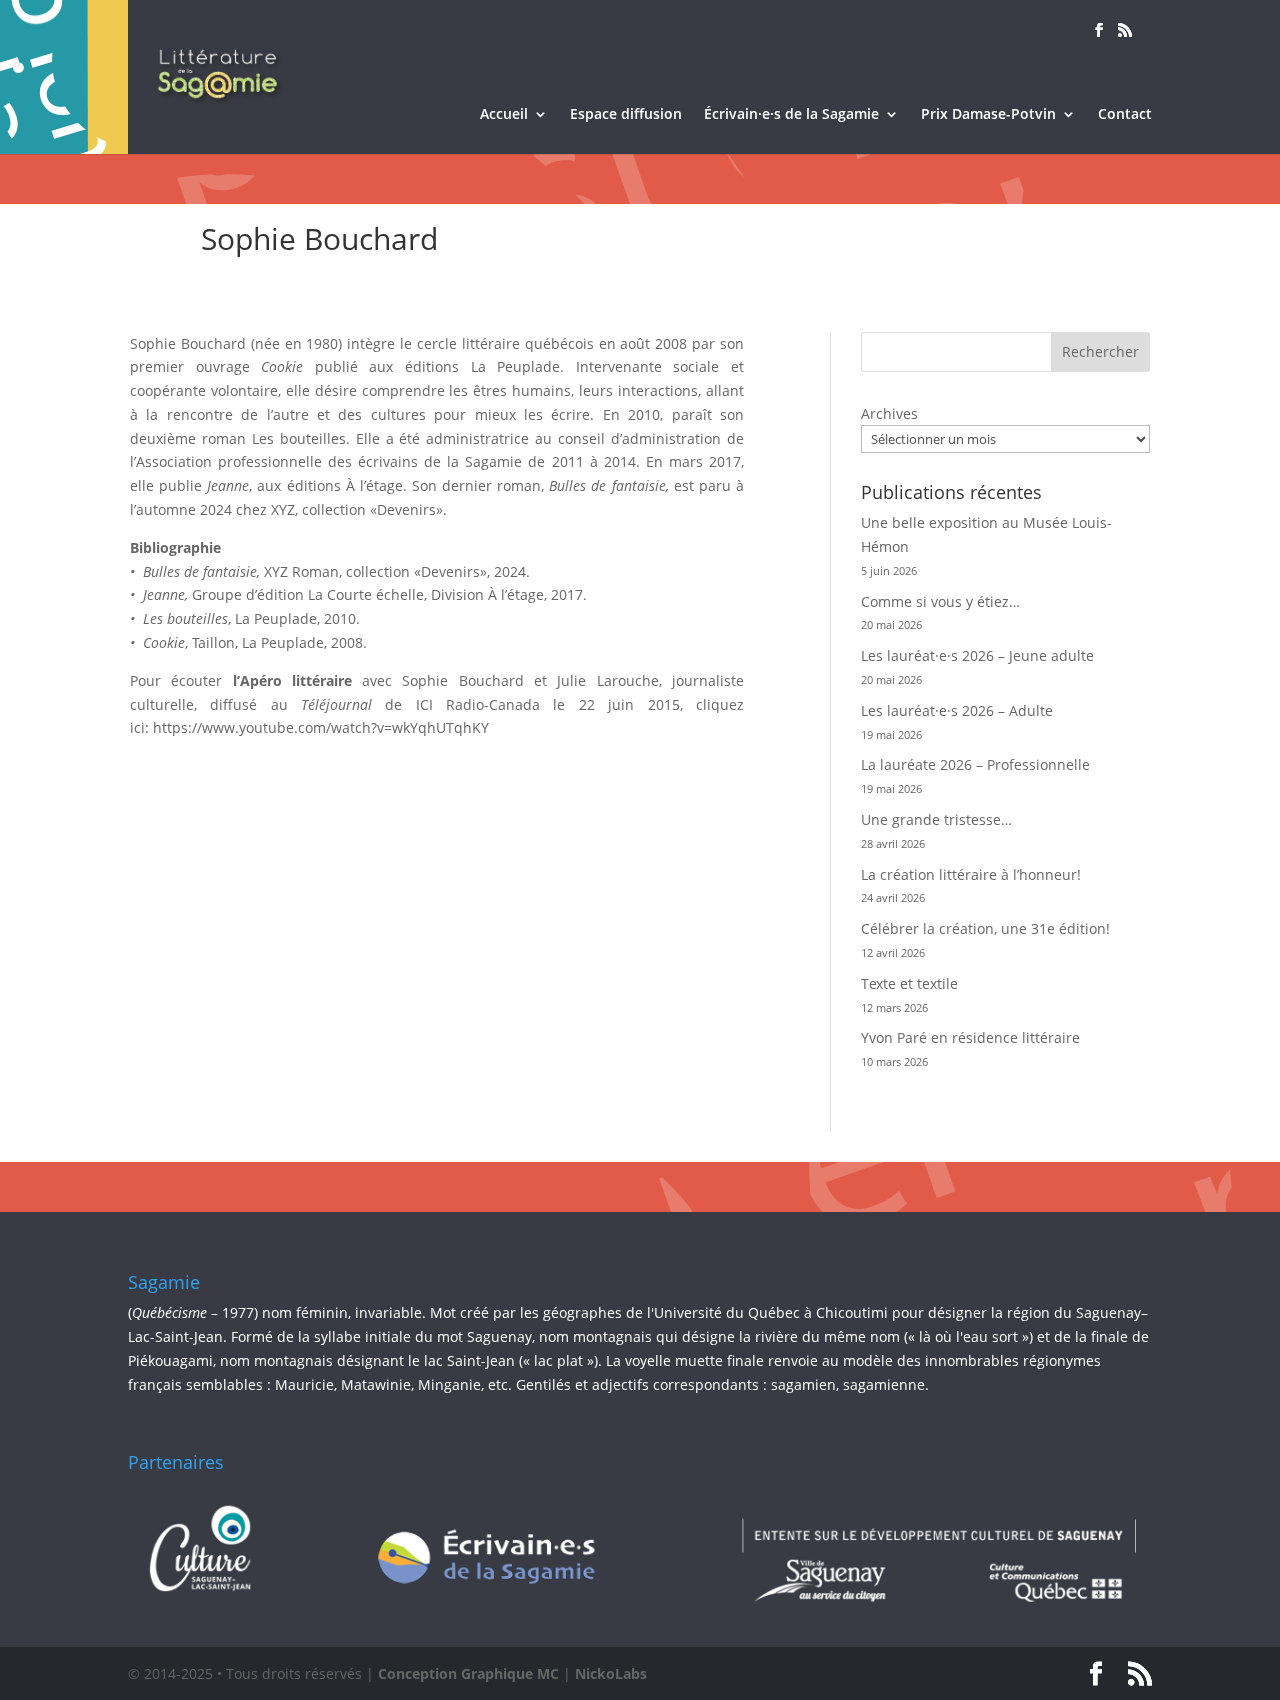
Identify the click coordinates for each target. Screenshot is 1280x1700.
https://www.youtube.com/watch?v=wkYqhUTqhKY (321, 727)
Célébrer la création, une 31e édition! (985, 928)
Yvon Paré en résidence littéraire (970, 1037)
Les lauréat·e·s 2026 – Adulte (957, 710)
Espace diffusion (626, 115)
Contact (1125, 115)
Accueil (504, 115)
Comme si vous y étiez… (940, 601)
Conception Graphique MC (468, 1673)
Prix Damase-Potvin (988, 115)
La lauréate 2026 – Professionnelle (975, 764)
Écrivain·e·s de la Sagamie (791, 115)
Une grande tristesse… (936, 819)
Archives (889, 413)
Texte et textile (909, 983)
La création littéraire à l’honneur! (971, 874)
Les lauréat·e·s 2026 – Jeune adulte (977, 655)
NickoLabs (611, 1673)
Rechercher (1100, 351)
